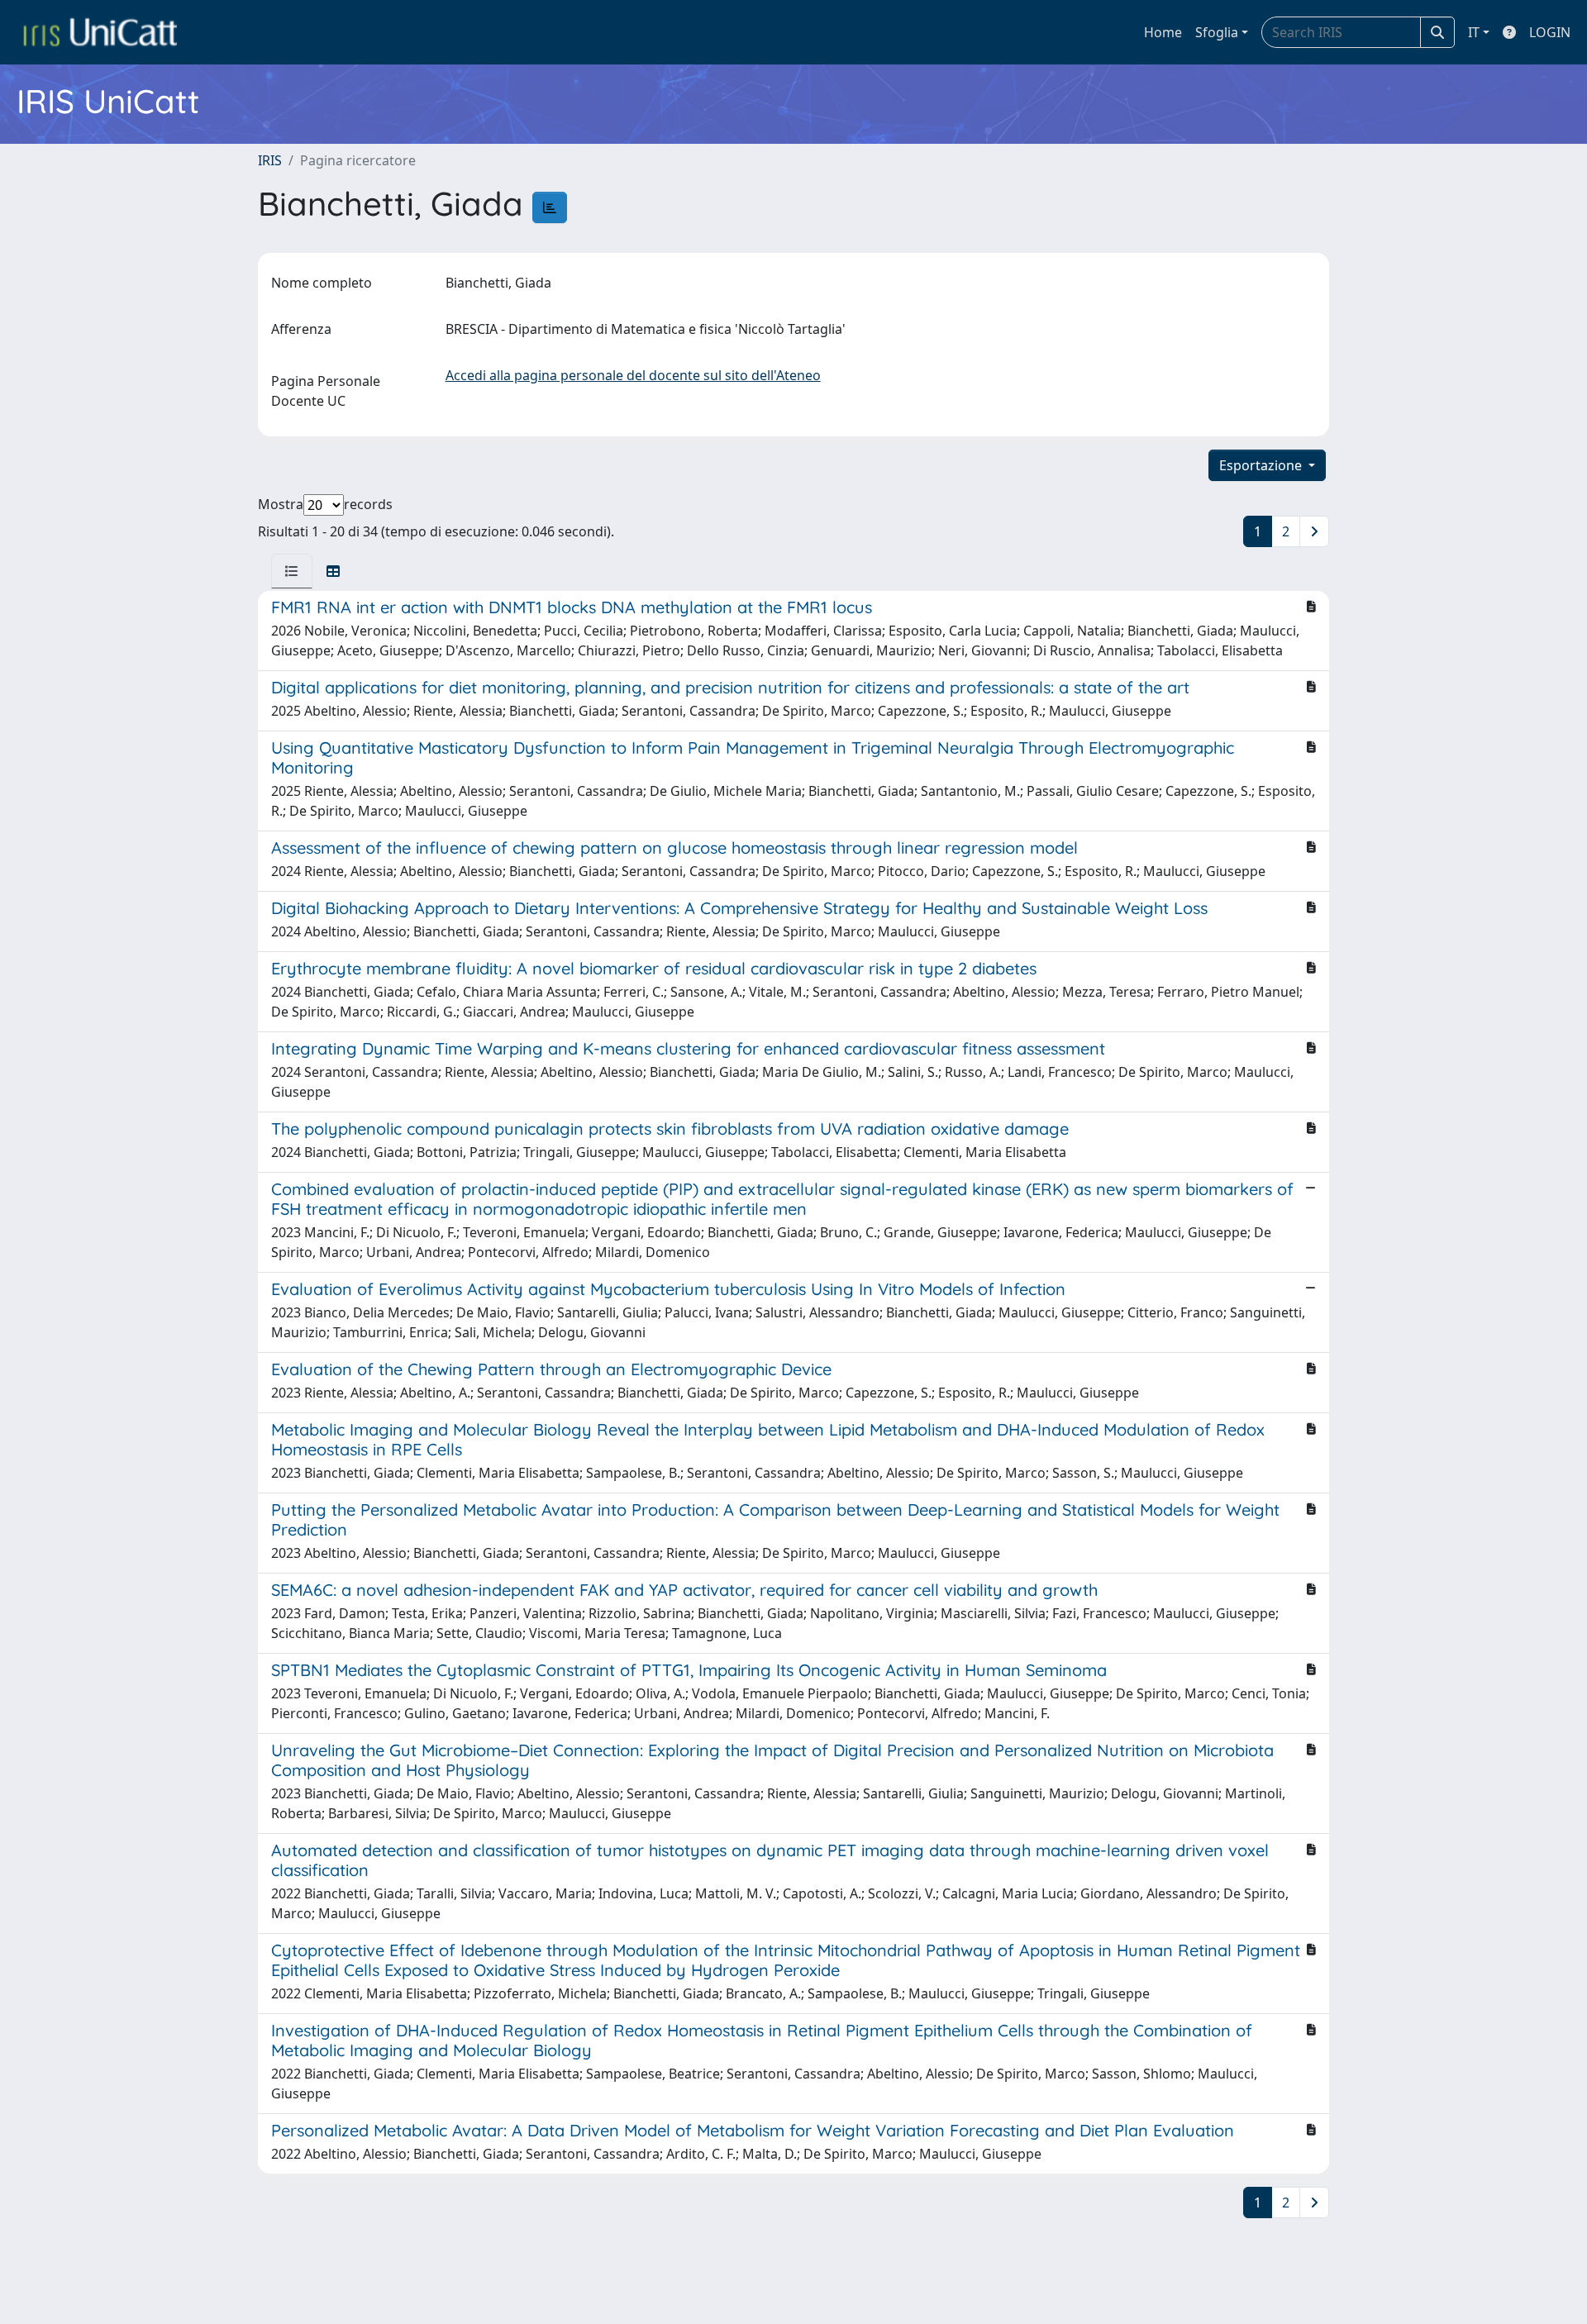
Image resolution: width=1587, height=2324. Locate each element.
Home (1163, 32)
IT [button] (1474, 32)
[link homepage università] (100, 32)
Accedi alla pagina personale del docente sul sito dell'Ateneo (633, 375)
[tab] (292, 571)
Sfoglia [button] (1217, 32)
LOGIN (1550, 32)
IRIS (270, 160)
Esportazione (1262, 465)
